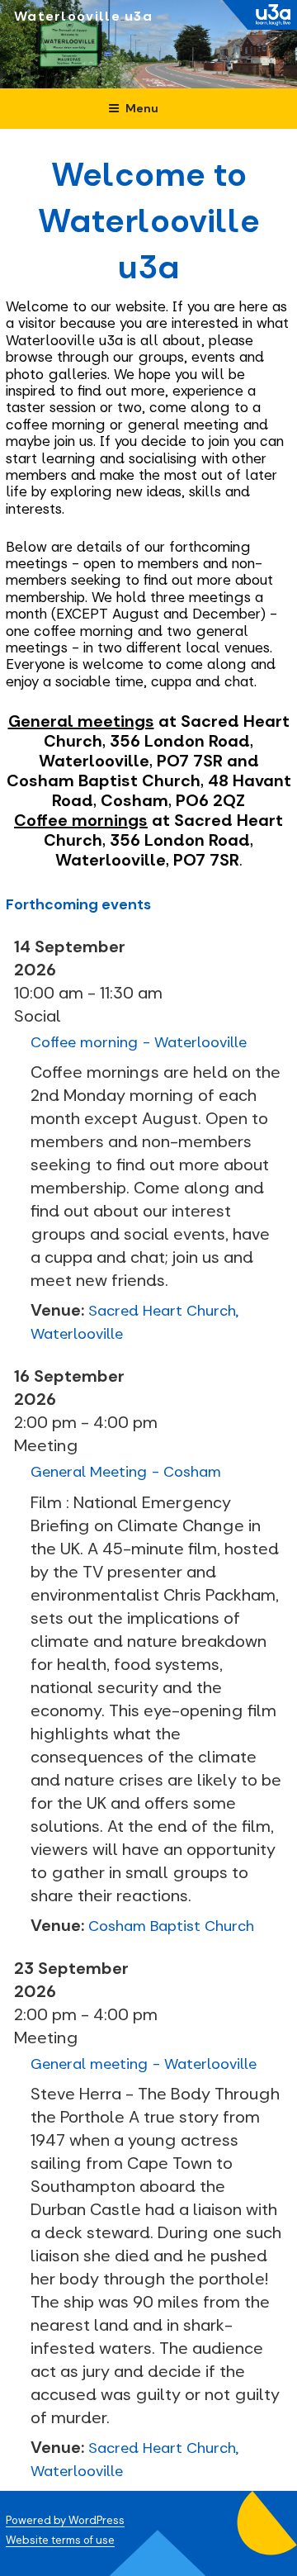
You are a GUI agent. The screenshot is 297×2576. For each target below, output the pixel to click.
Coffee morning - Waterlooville (139, 1042)
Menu (142, 108)
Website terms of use (60, 2540)
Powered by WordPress (65, 2520)
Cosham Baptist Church (171, 1926)
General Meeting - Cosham (126, 1472)
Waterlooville (67, 16)
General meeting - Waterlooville (144, 2064)
